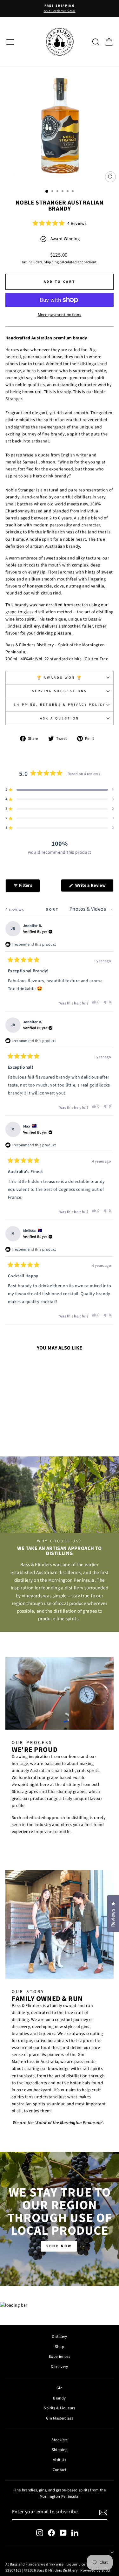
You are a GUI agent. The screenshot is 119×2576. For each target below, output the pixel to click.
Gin (60, 2388)
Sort (53, 910)
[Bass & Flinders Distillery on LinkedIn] (75, 2533)
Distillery (59, 2336)
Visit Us (60, 2460)
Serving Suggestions (60, 691)
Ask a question (60, 718)
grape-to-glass (20, 612)
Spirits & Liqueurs (59, 2408)
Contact (60, 2470)
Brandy (59, 2398)
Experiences (60, 2357)
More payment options (60, 315)
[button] (60, 223)
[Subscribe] (103, 2512)
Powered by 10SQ (95, 2570)
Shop (60, 2347)
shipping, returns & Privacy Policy (60, 705)
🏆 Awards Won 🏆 (60, 678)
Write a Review (94, 887)
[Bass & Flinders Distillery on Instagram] (40, 2533)
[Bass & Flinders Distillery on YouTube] (63, 2533)
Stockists (59, 2440)
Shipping (51, 262)
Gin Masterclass (60, 2418)
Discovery (59, 2367)
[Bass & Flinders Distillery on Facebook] (51, 2533)
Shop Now (59, 2246)
